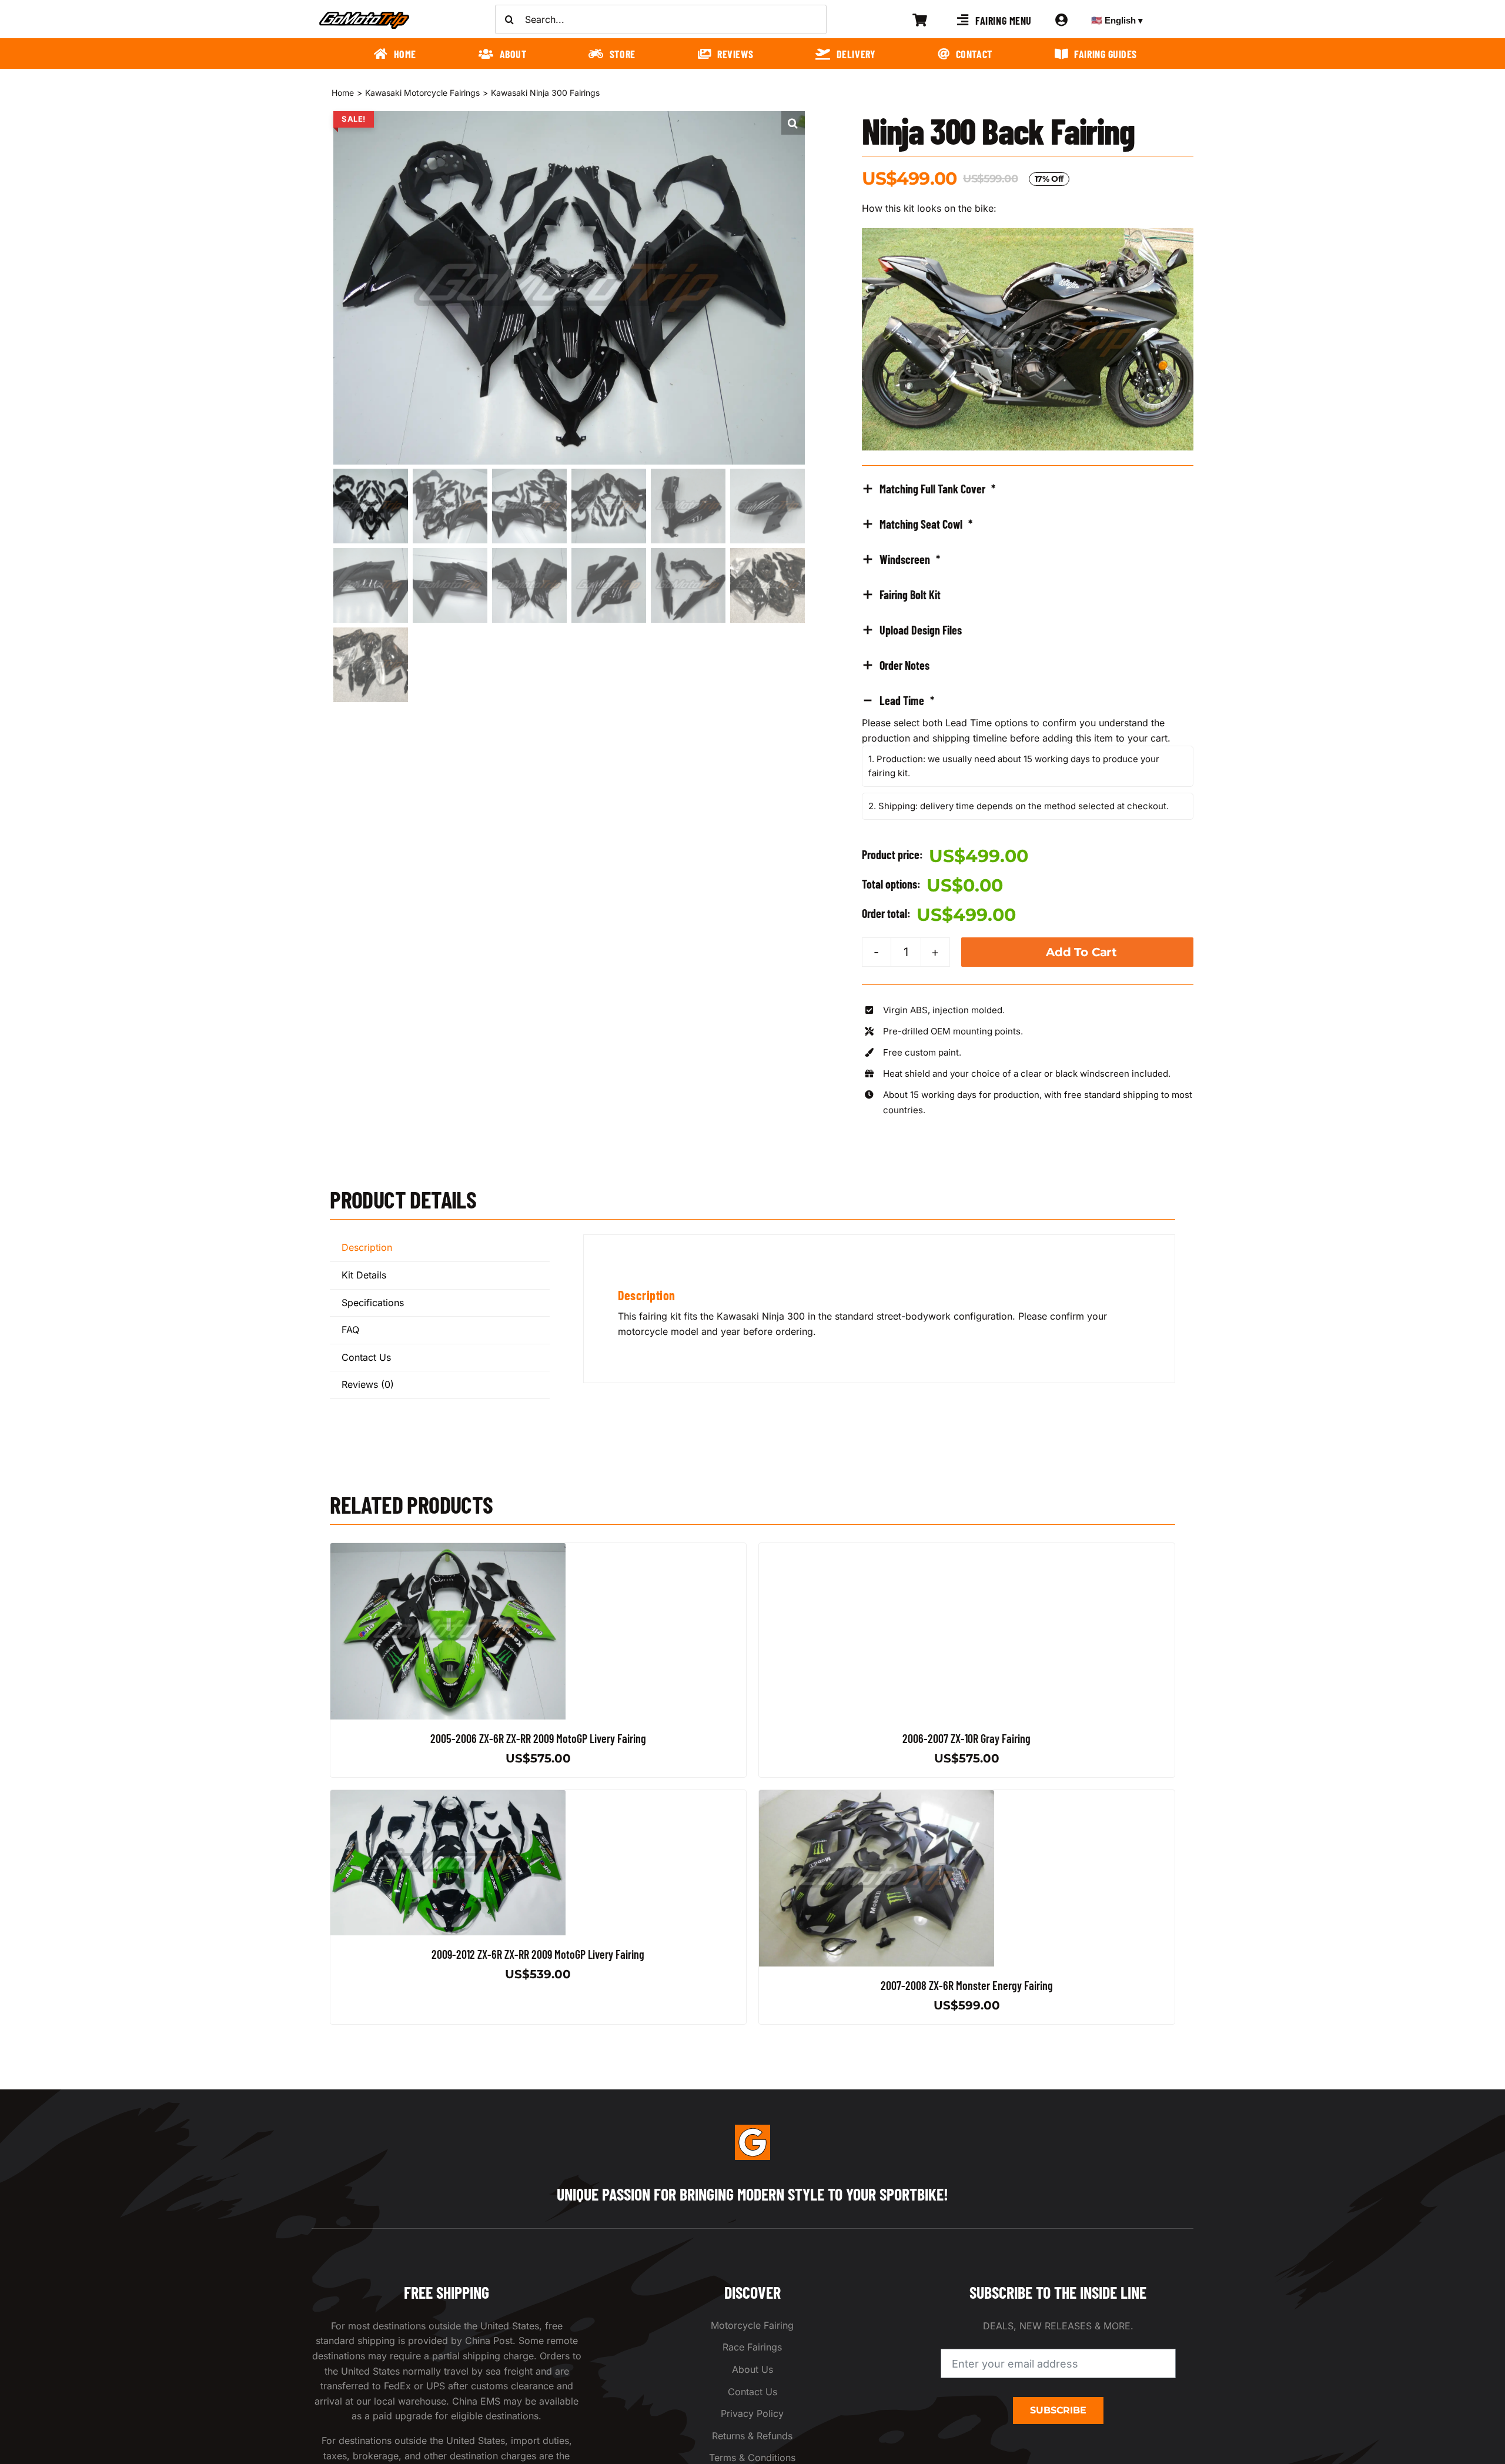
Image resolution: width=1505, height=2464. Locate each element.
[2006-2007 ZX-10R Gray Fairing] (877, 1550)
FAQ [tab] (350, 1330)
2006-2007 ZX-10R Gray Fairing (966, 1738)
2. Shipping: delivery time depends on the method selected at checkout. (1019, 806)
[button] (793, 123)
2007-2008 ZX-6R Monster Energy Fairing (967, 1985)
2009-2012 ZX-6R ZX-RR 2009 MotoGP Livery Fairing (539, 1954)
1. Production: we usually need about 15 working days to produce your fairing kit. (1014, 766)
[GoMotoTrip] (364, 15)
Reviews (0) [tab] (368, 1384)
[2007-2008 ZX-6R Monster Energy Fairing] (877, 1797)
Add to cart (1081, 952)
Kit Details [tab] (364, 1275)
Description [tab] (367, 1247)
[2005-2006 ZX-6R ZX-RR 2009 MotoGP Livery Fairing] (448, 1550)
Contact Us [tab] (366, 1357)
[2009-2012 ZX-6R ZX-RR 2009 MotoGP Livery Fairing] (448, 1797)
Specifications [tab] (373, 1303)
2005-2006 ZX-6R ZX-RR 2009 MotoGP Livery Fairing (538, 1738)
